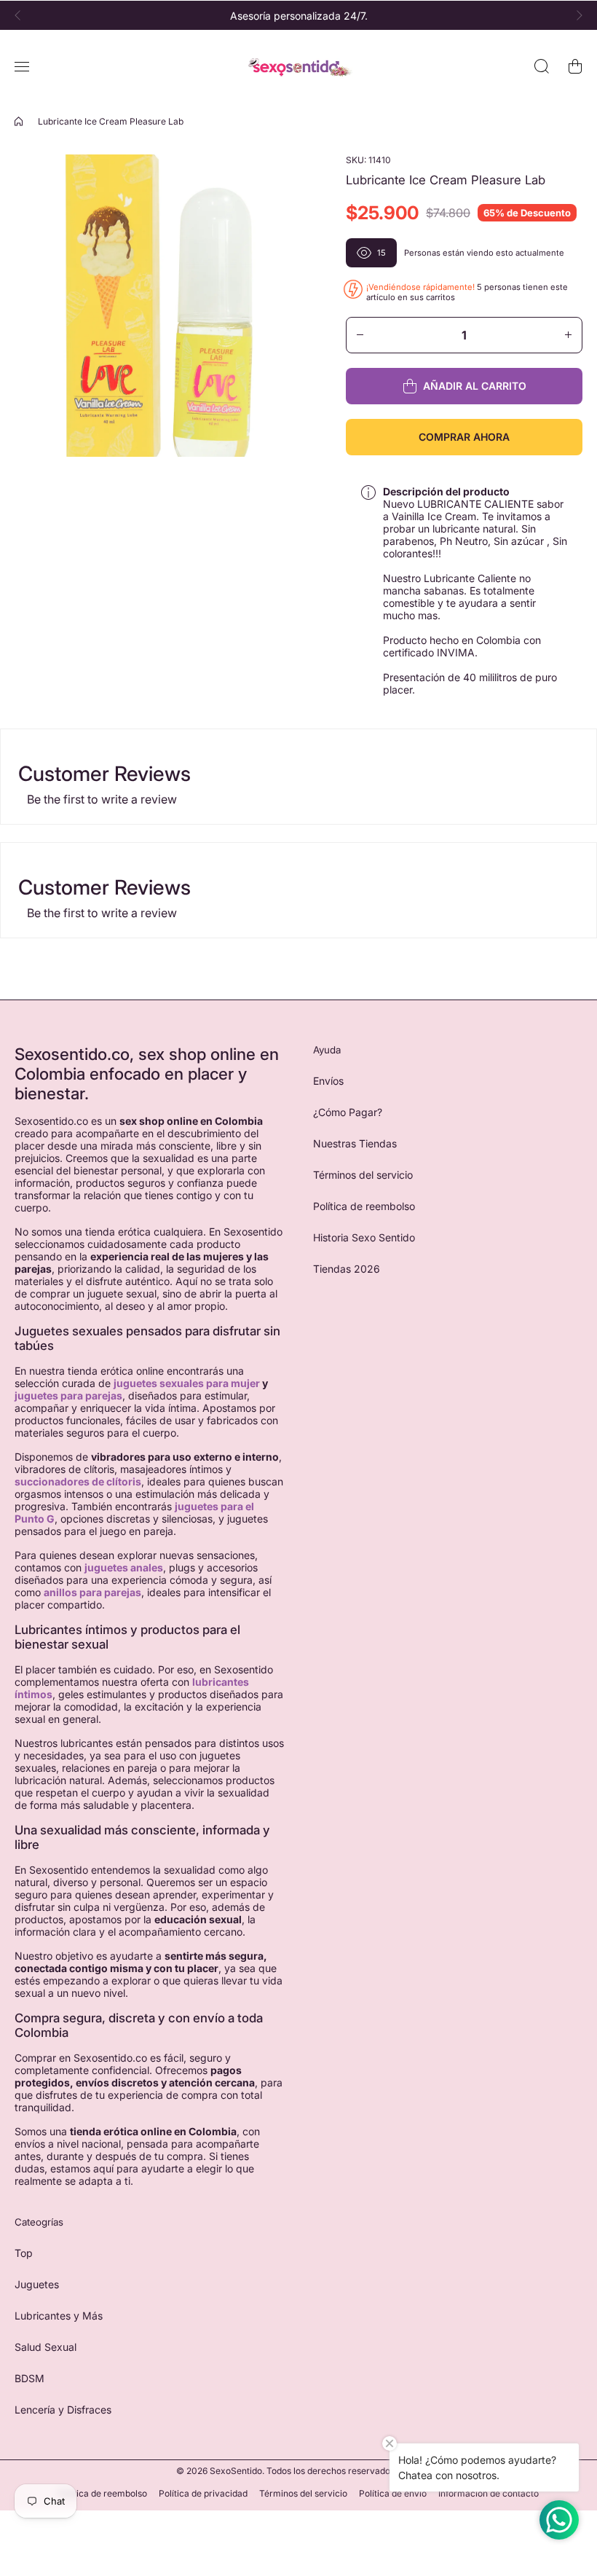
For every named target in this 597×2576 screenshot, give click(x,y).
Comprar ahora (464, 437)
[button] (22, 15)
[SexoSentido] (298, 67)
